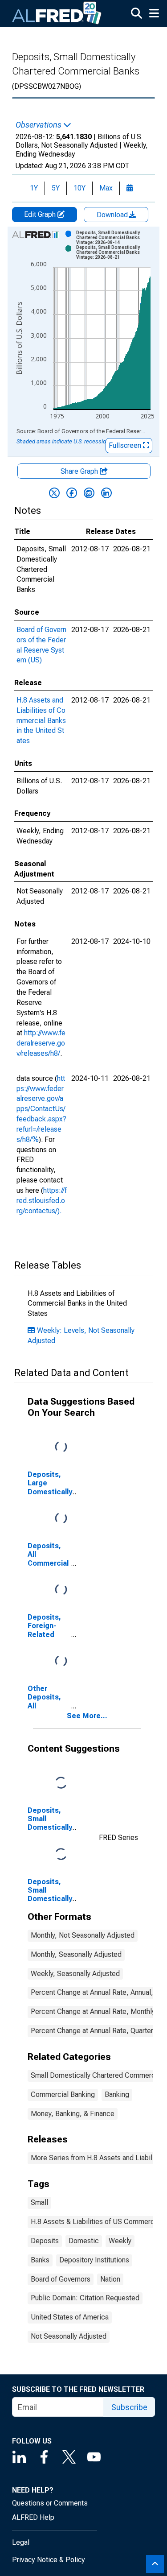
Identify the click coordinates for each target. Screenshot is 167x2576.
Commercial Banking (63, 2094)
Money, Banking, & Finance (73, 2114)
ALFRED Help (33, 2517)
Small (39, 2202)
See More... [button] (87, 1716)
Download (113, 215)
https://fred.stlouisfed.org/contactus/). (42, 1201)
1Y (34, 188)
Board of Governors (61, 2279)
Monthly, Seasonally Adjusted (76, 1954)
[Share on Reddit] (89, 493)
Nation (110, 2279)
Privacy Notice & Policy (49, 2560)
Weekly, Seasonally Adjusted (75, 1974)
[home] (57, 13)
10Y (79, 188)
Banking (117, 2094)
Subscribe (129, 2407)
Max (106, 188)
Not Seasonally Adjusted (69, 2336)
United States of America (70, 2317)
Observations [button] (39, 125)
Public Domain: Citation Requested (85, 2298)
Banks (40, 2260)
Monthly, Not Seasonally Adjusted (83, 1935)
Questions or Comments (50, 2503)
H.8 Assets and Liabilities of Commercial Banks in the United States (41, 720)
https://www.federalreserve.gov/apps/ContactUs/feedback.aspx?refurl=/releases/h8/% (41, 1109)
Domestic (84, 2241)
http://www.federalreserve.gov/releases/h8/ (41, 1043)
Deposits (45, 2241)
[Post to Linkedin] (106, 493)
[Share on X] (54, 493)
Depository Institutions (94, 2260)
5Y (56, 188)
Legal (21, 2542)
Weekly (120, 2241)
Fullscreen (126, 445)
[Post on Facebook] (72, 493)
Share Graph (80, 471)
